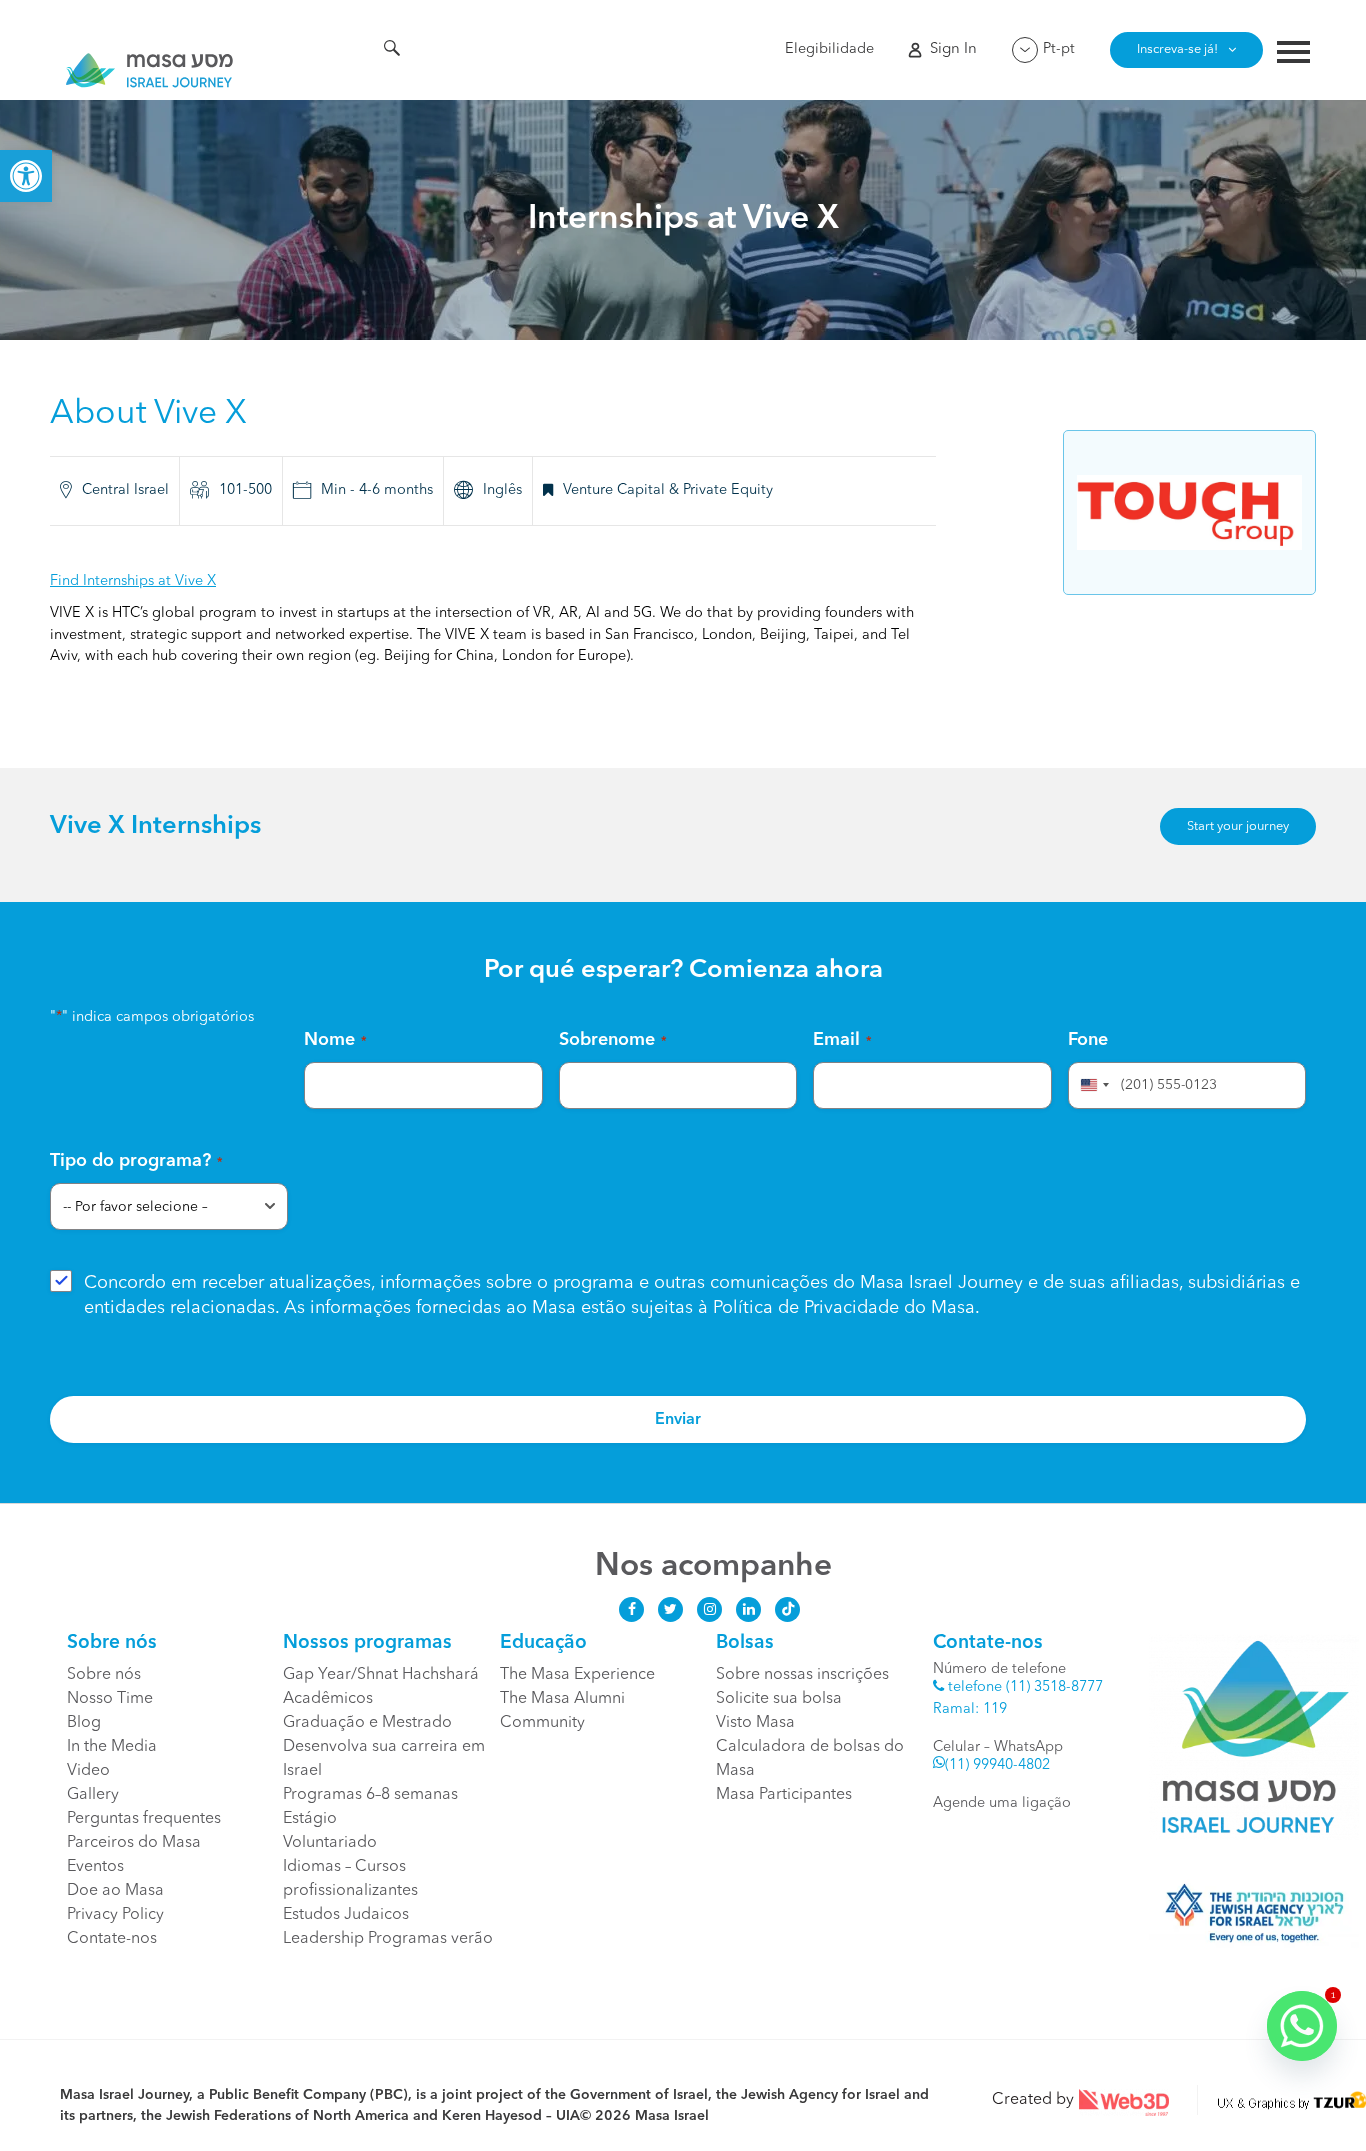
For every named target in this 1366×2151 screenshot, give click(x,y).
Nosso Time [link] (112, 1699)
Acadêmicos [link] (328, 1699)
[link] (26, 176)
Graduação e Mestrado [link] (367, 1723)
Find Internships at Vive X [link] (133, 581)
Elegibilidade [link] (829, 49)
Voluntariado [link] (330, 1843)
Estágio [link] (310, 1819)
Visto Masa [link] (755, 1723)
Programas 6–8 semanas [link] (370, 1795)
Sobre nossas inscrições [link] (802, 1675)
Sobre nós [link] (104, 1675)
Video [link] (88, 1771)
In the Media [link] (112, 1747)
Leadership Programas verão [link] (388, 1939)
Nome (335, 1040)
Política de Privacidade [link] (806, 1308)
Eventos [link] (95, 1867)
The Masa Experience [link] (577, 1675)
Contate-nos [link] (112, 1939)
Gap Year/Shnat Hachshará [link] (381, 1675)
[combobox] (1092, 1085)
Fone (1088, 1040)
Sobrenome (613, 1040)
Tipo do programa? (136, 1161)
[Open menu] (1293, 54)
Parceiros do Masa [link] (134, 1843)
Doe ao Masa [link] (115, 1891)
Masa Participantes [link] (784, 1795)
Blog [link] (84, 1723)
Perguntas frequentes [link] (144, 1819)
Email (842, 1040)
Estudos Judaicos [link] (346, 1915)
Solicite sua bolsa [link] (779, 1699)
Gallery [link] (93, 1795)
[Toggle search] (392, 51)
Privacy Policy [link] (115, 1915)
